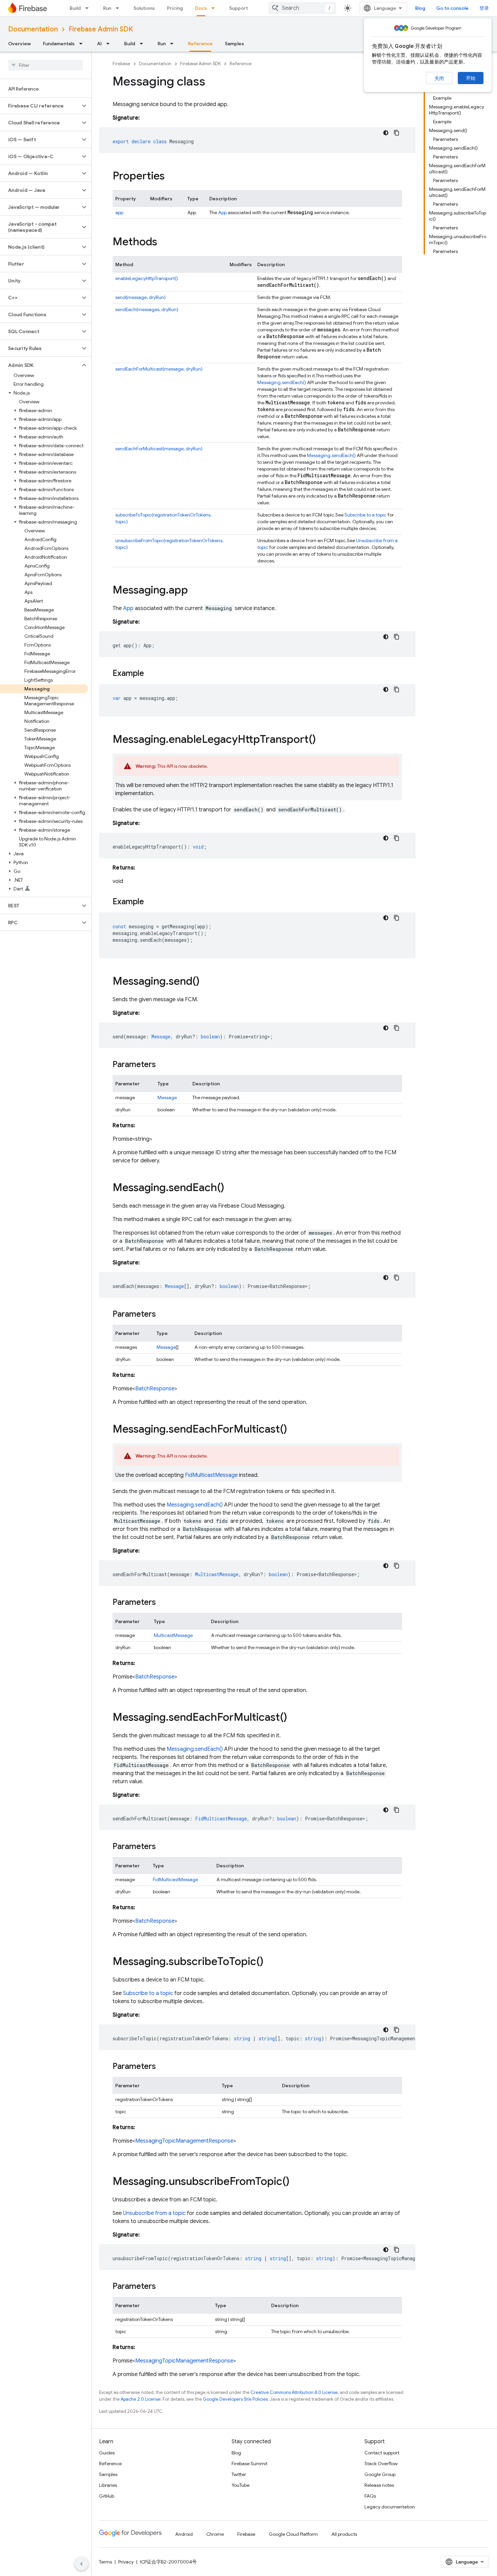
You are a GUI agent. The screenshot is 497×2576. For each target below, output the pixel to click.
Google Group (380, 2474)
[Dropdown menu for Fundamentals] (83, 44)
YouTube (241, 2485)
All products (344, 2534)
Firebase (121, 64)
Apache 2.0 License (141, 2399)
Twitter (239, 2474)
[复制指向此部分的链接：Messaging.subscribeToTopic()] (270, 1962)
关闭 (439, 78)
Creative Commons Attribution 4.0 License (294, 2392)
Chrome (215, 2534)
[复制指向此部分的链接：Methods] (164, 243)
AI (99, 44)
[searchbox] (45, 65)
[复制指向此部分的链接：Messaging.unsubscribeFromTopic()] (296, 2182)
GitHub (107, 2496)
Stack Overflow (381, 2464)
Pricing (175, 8)
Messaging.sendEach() (282, 382)
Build (75, 8)
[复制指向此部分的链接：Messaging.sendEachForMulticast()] (294, 1430)
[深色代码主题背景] (386, 133)
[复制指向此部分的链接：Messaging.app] (195, 591)
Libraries (108, 2485)
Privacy (126, 2562)
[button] (40, 106)
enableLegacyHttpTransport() (147, 278)
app (119, 212)
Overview (19, 44)
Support (239, 8)
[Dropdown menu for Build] (89, 8)
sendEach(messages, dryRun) (147, 309)
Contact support (382, 2453)
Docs (201, 8)
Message (167, 1097)
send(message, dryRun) (140, 297)
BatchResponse (155, 1389)
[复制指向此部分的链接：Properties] (171, 177)
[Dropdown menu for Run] (119, 8)
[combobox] (302, 8)
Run (107, 8)
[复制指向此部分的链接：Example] (151, 674)
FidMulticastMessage (211, 1475)
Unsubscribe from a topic (154, 2213)
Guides (107, 2453)
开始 (471, 78)
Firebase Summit (250, 2464)
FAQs (370, 2496)
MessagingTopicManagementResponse (184, 2141)
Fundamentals (59, 44)
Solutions (144, 8)
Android (184, 2534)
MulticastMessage (173, 1635)
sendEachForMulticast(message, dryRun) (159, 369)
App (222, 212)
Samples (234, 44)
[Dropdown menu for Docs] (215, 8)
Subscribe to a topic (365, 515)
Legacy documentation (390, 2507)
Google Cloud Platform (293, 2534)
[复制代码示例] (397, 133)
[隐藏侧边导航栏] (81, 2564)
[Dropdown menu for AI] (110, 44)
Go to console (452, 8)
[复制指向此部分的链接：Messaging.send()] (206, 982)
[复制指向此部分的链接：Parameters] (163, 1065)
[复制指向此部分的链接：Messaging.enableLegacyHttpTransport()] (323, 740)
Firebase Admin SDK (101, 29)
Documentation (33, 29)
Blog (420, 8)
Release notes (379, 2485)
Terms (105, 2562)
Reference (200, 44)
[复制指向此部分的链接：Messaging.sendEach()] (231, 1188)
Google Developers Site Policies (235, 2399)
